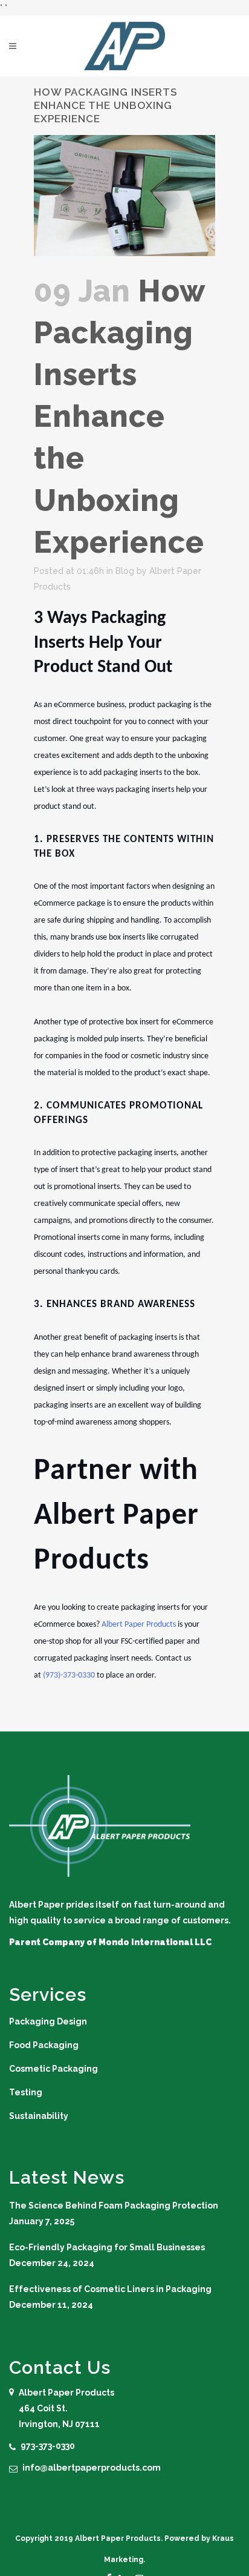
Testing (26, 2092)
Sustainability (39, 2116)
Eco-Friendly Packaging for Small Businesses (107, 2247)
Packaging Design (48, 2021)
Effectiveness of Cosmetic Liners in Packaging (110, 2289)
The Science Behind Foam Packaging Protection (114, 2205)
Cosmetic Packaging (53, 2069)
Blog (125, 571)
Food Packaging (44, 2045)
